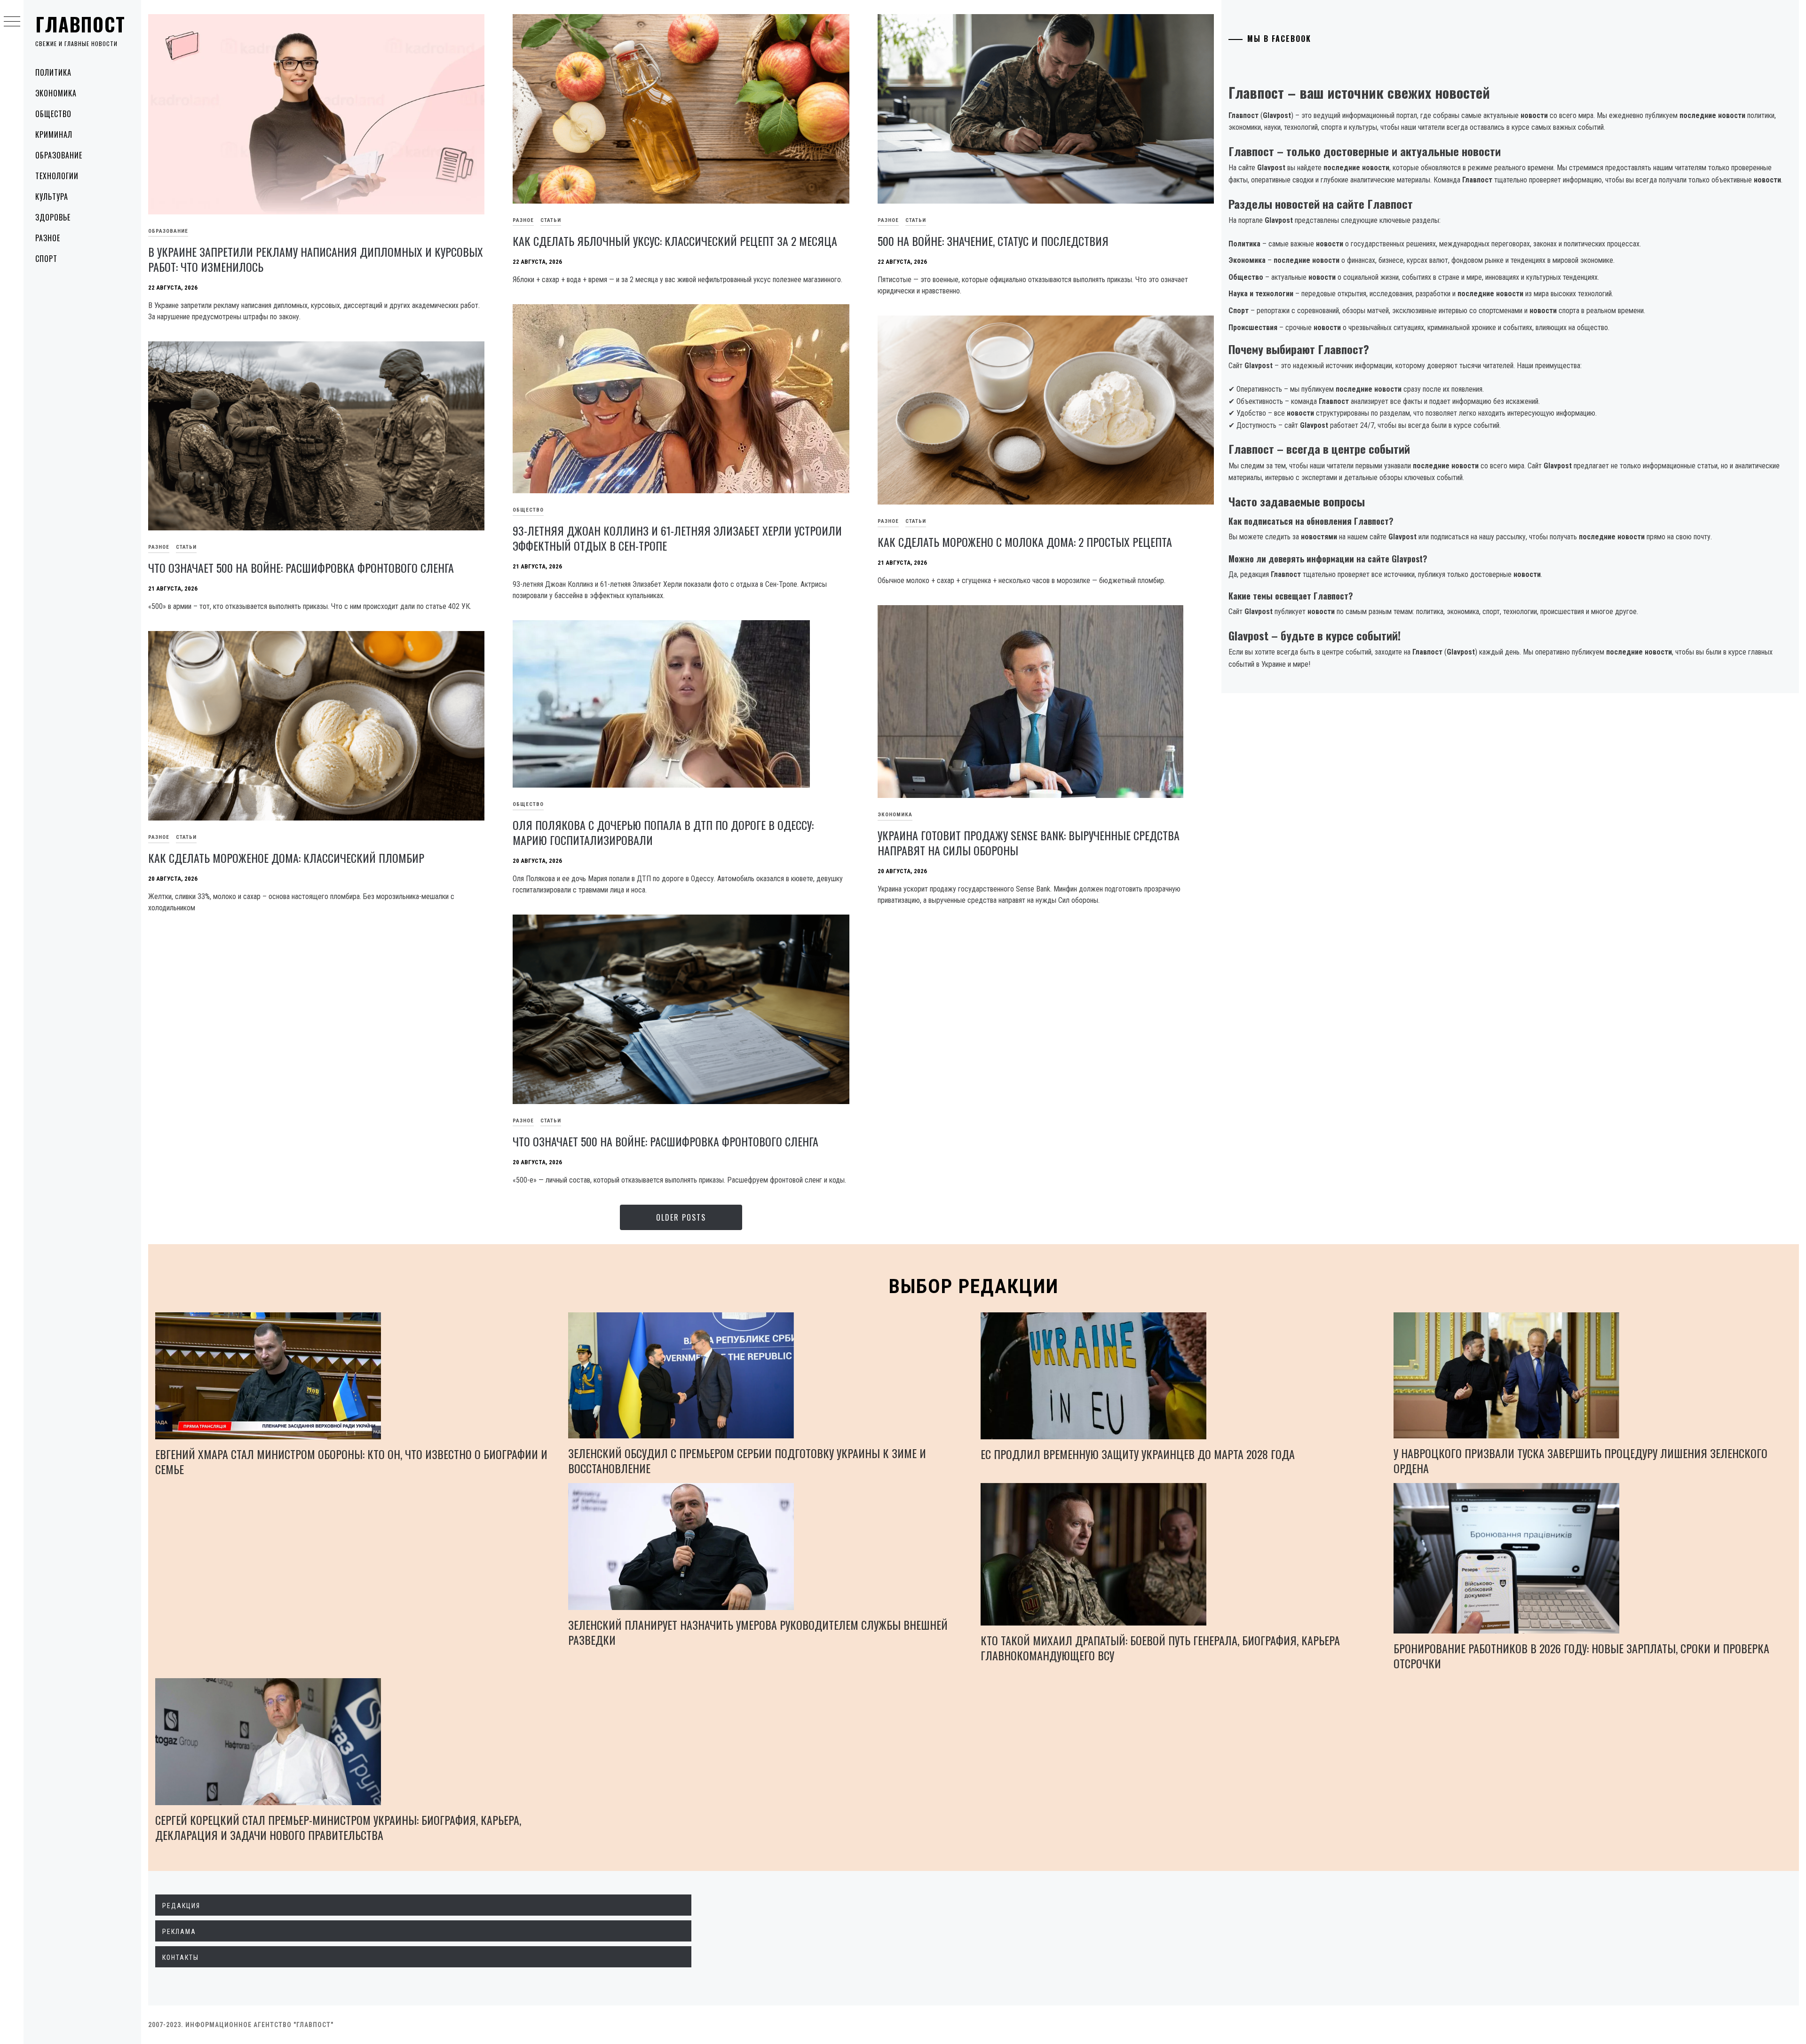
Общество (53, 114)
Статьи (551, 220)
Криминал (54, 134)
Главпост (80, 24)
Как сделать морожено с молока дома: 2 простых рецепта (1025, 542)
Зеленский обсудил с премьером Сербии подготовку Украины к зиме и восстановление (747, 1460)
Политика (53, 72)
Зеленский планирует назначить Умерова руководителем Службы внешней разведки (758, 1632)
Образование (59, 155)
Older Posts (681, 1217)
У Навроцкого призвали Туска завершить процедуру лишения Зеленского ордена (1580, 1460)
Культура (52, 197)
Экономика (56, 93)
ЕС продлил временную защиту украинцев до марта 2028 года (1138, 1454)
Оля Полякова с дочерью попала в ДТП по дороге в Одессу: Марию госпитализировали (663, 832)
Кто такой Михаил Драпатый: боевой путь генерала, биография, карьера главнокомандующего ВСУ (1160, 1648)
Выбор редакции (974, 1286)
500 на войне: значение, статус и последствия (993, 241)
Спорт (46, 259)
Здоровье (53, 217)
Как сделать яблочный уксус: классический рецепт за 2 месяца (675, 241)
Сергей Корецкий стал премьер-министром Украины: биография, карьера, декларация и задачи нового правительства (338, 1827)
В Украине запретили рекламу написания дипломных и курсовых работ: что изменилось (316, 259)
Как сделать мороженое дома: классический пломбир (286, 858)
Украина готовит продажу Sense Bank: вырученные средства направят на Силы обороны (1029, 843)
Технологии (57, 176)
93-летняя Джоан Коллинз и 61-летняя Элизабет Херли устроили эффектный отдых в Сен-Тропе (677, 538)
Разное (48, 238)
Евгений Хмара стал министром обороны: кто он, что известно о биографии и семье (351, 1461)
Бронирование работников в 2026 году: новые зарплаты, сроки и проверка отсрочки (1581, 1656)
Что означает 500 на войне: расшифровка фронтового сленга (301, 568)
